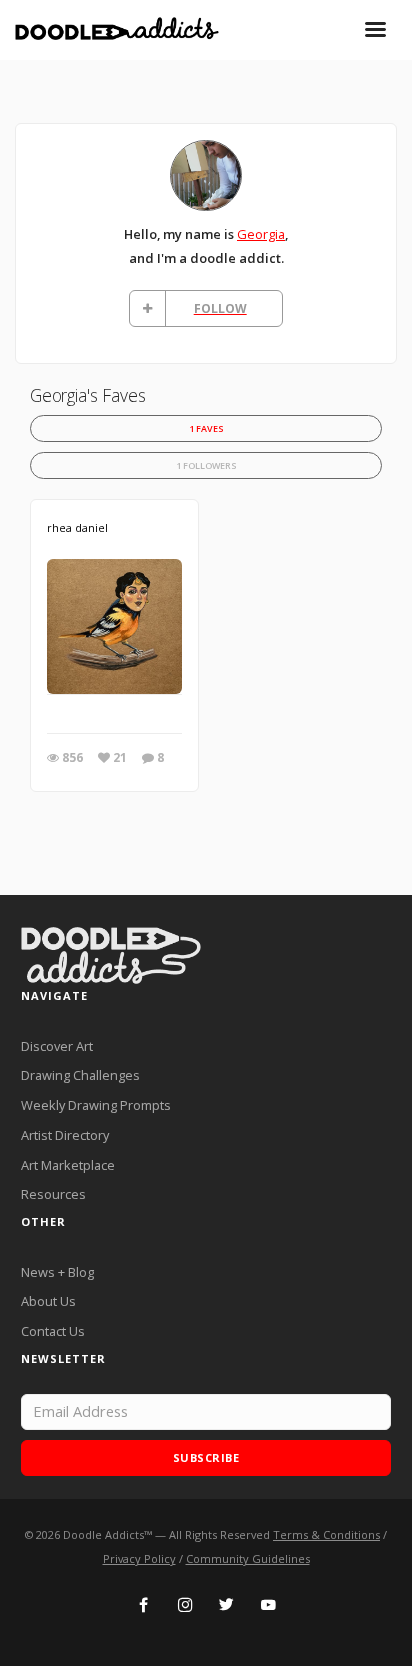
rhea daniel (77, 527)
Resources (53, 1194)
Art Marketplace (68, 1165)
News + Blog (57, 1272)
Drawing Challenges (80, 1075)
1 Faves (206, 428)
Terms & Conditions (326, 1534)
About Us (48, 1301)
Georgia (261, 234)
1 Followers (206, 465)
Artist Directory (65, 1135)
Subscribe (206, 1457)
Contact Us (53, 1331)
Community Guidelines (248, 1558)
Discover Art (57, 1046)
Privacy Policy (139, 1558)
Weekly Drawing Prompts (96, 1105)
